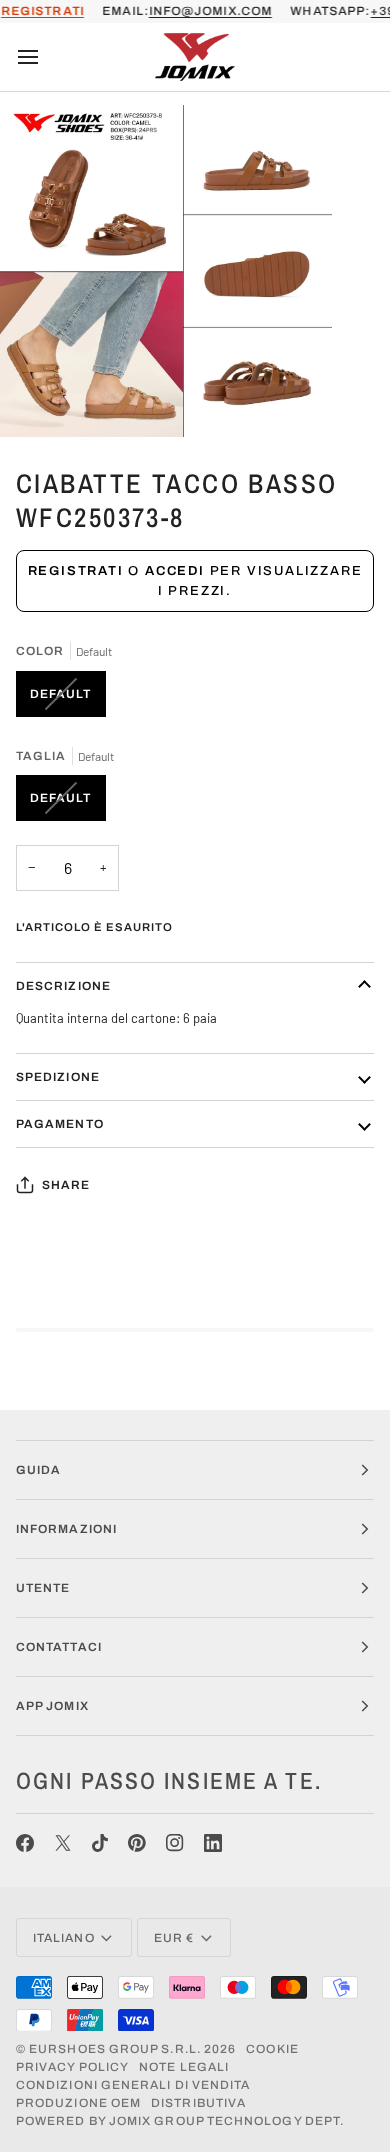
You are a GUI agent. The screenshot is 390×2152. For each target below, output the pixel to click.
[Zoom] (37, 399)
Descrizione (63, 986)
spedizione (58, 1077)
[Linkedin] (213, 1843)
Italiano (64, 1938)
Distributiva (198, 2103)
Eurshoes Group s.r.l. (115, 2049)
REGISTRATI (42, 11)
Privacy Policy (72, 2067)
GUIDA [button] (38, 1470)
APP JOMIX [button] (52, 1706)
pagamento (60, 1124)
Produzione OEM (78, 2103)
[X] (63, 1843)
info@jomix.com (210, 11)
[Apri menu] (46, 57)
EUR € (174, 1938)
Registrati (76, 571)
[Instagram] (175, 1843)
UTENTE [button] (43, 1588)
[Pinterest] (137, 1843)
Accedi (175, 571)
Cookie (272, 2049)
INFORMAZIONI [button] (66, 1529)
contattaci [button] (59, 1647)
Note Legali (184, 2067)
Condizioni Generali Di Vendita (133, 2085)
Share (66, 1185)
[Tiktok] (100, 1843)
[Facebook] (25, 1843)
